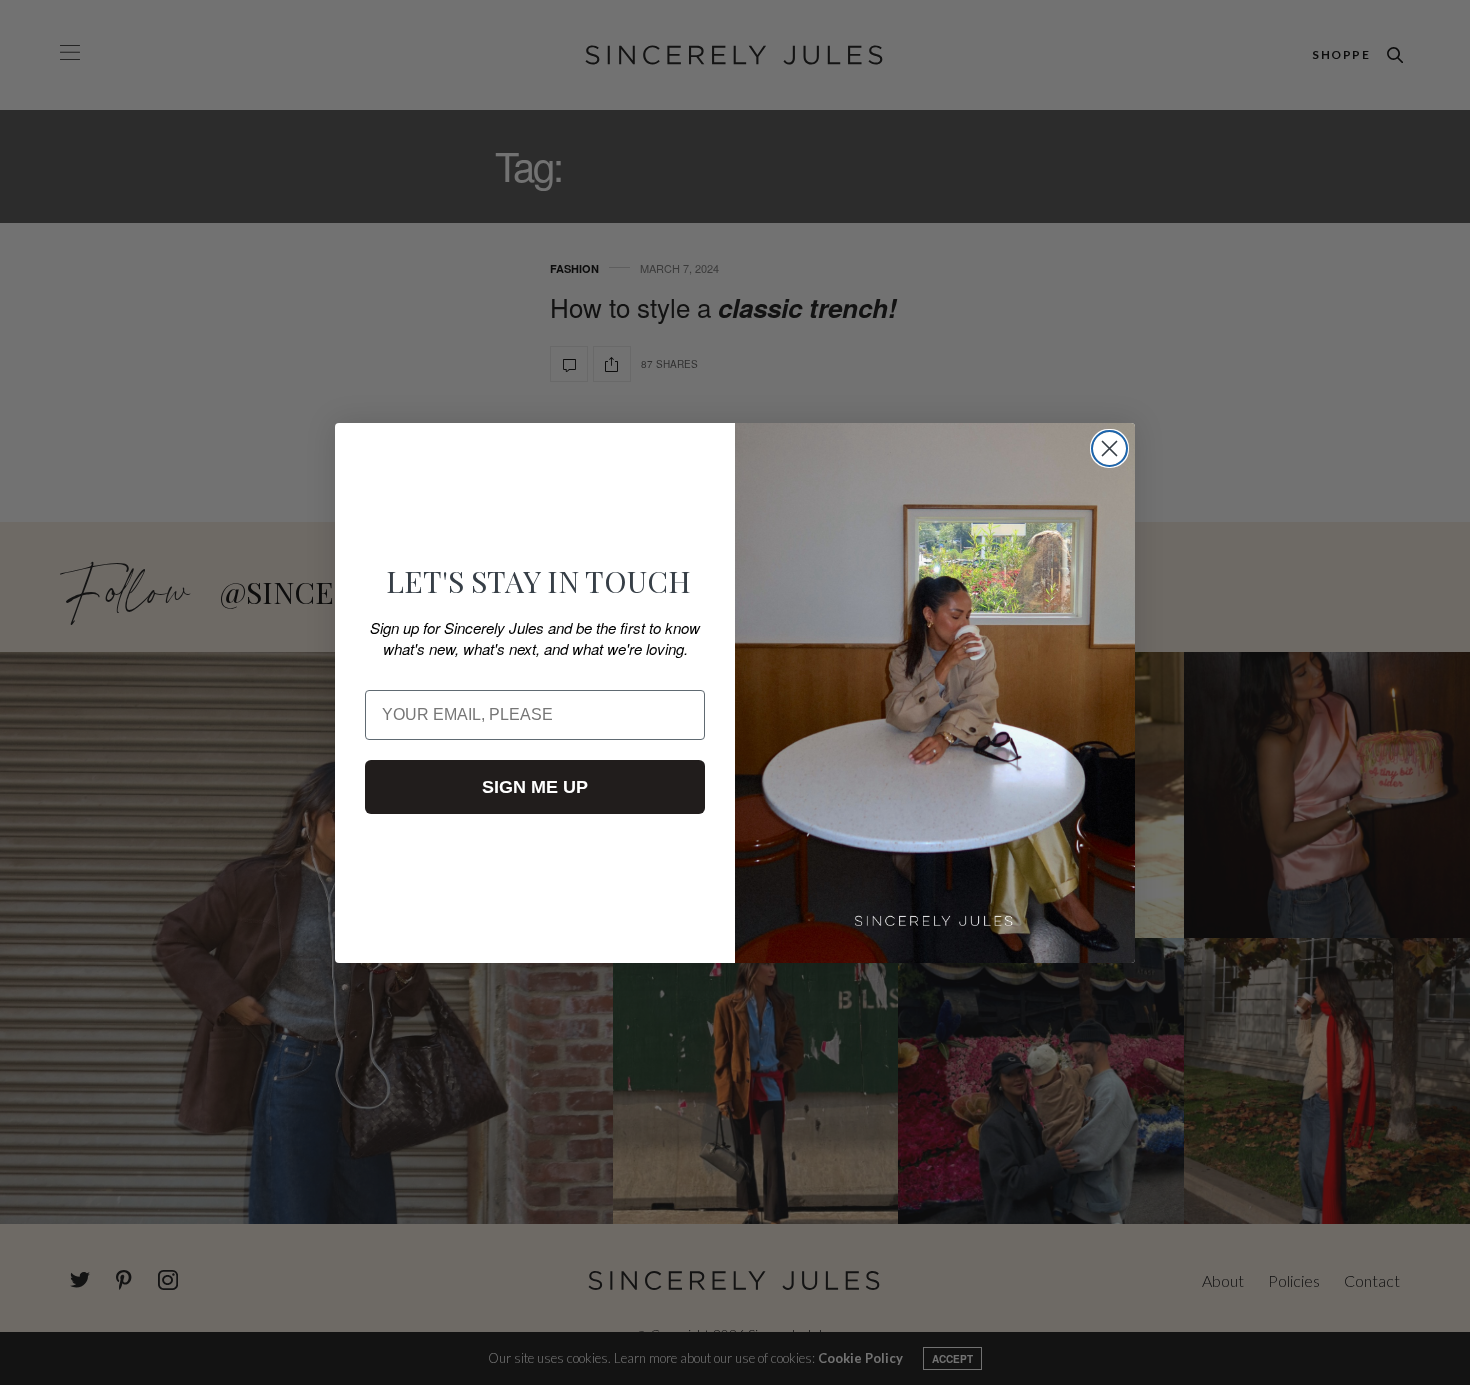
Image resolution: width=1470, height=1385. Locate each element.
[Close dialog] (1109, 448)
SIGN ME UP (535, 787)
